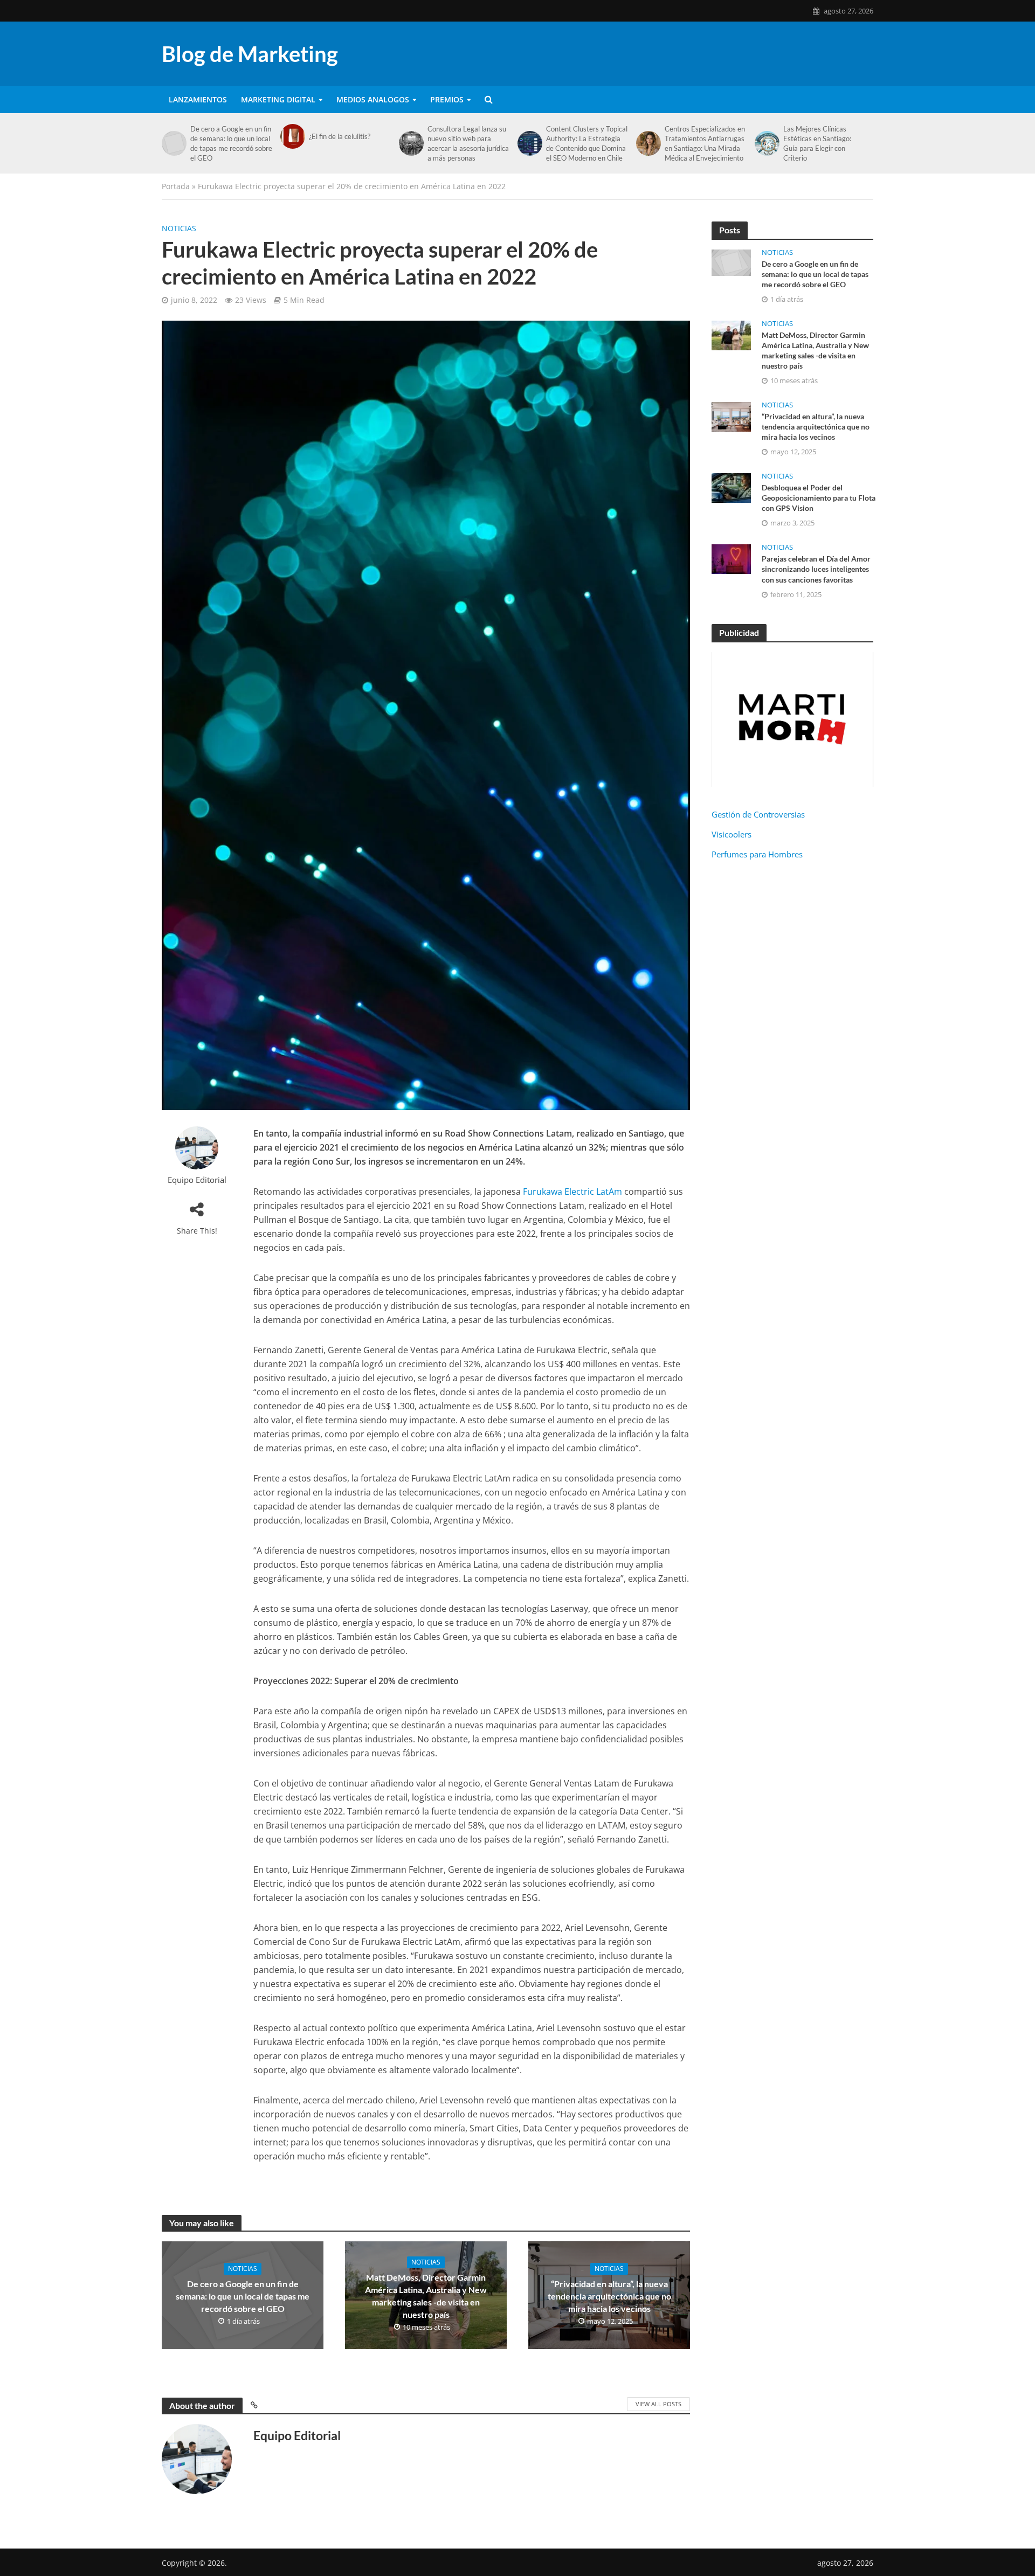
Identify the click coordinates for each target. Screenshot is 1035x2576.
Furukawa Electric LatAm (572, 1192)
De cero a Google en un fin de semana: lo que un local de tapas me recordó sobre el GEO (231, 143)
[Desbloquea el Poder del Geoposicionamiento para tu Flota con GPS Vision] (731, 487)
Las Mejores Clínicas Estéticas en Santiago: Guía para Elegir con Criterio (817, 143)
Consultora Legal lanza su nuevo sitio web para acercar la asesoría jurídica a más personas (468, 143)
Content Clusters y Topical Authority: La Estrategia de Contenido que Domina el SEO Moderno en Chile (587, 143)
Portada (176, 186)
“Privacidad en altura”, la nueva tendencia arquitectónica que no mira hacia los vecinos (609, 2296)
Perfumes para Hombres (757, 854)
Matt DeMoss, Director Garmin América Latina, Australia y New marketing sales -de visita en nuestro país (426, 2296)
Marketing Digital (278, 99)
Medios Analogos (373, 99)
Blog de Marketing (250, 54)
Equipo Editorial (197, 1180)
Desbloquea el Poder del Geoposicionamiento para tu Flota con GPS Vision (819, 498)
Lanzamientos (198, 99)
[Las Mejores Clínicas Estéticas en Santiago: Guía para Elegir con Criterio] (766, 143)
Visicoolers (732, 834)
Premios (447, 99)
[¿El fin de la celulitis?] (292, 136)
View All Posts (658, 2404)
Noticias (179, 228)
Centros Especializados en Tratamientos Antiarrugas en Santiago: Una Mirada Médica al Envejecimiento (705, 143)
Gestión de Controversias (759, 814)
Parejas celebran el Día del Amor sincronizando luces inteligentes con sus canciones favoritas (816, 569)
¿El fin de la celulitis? (340, 136)
